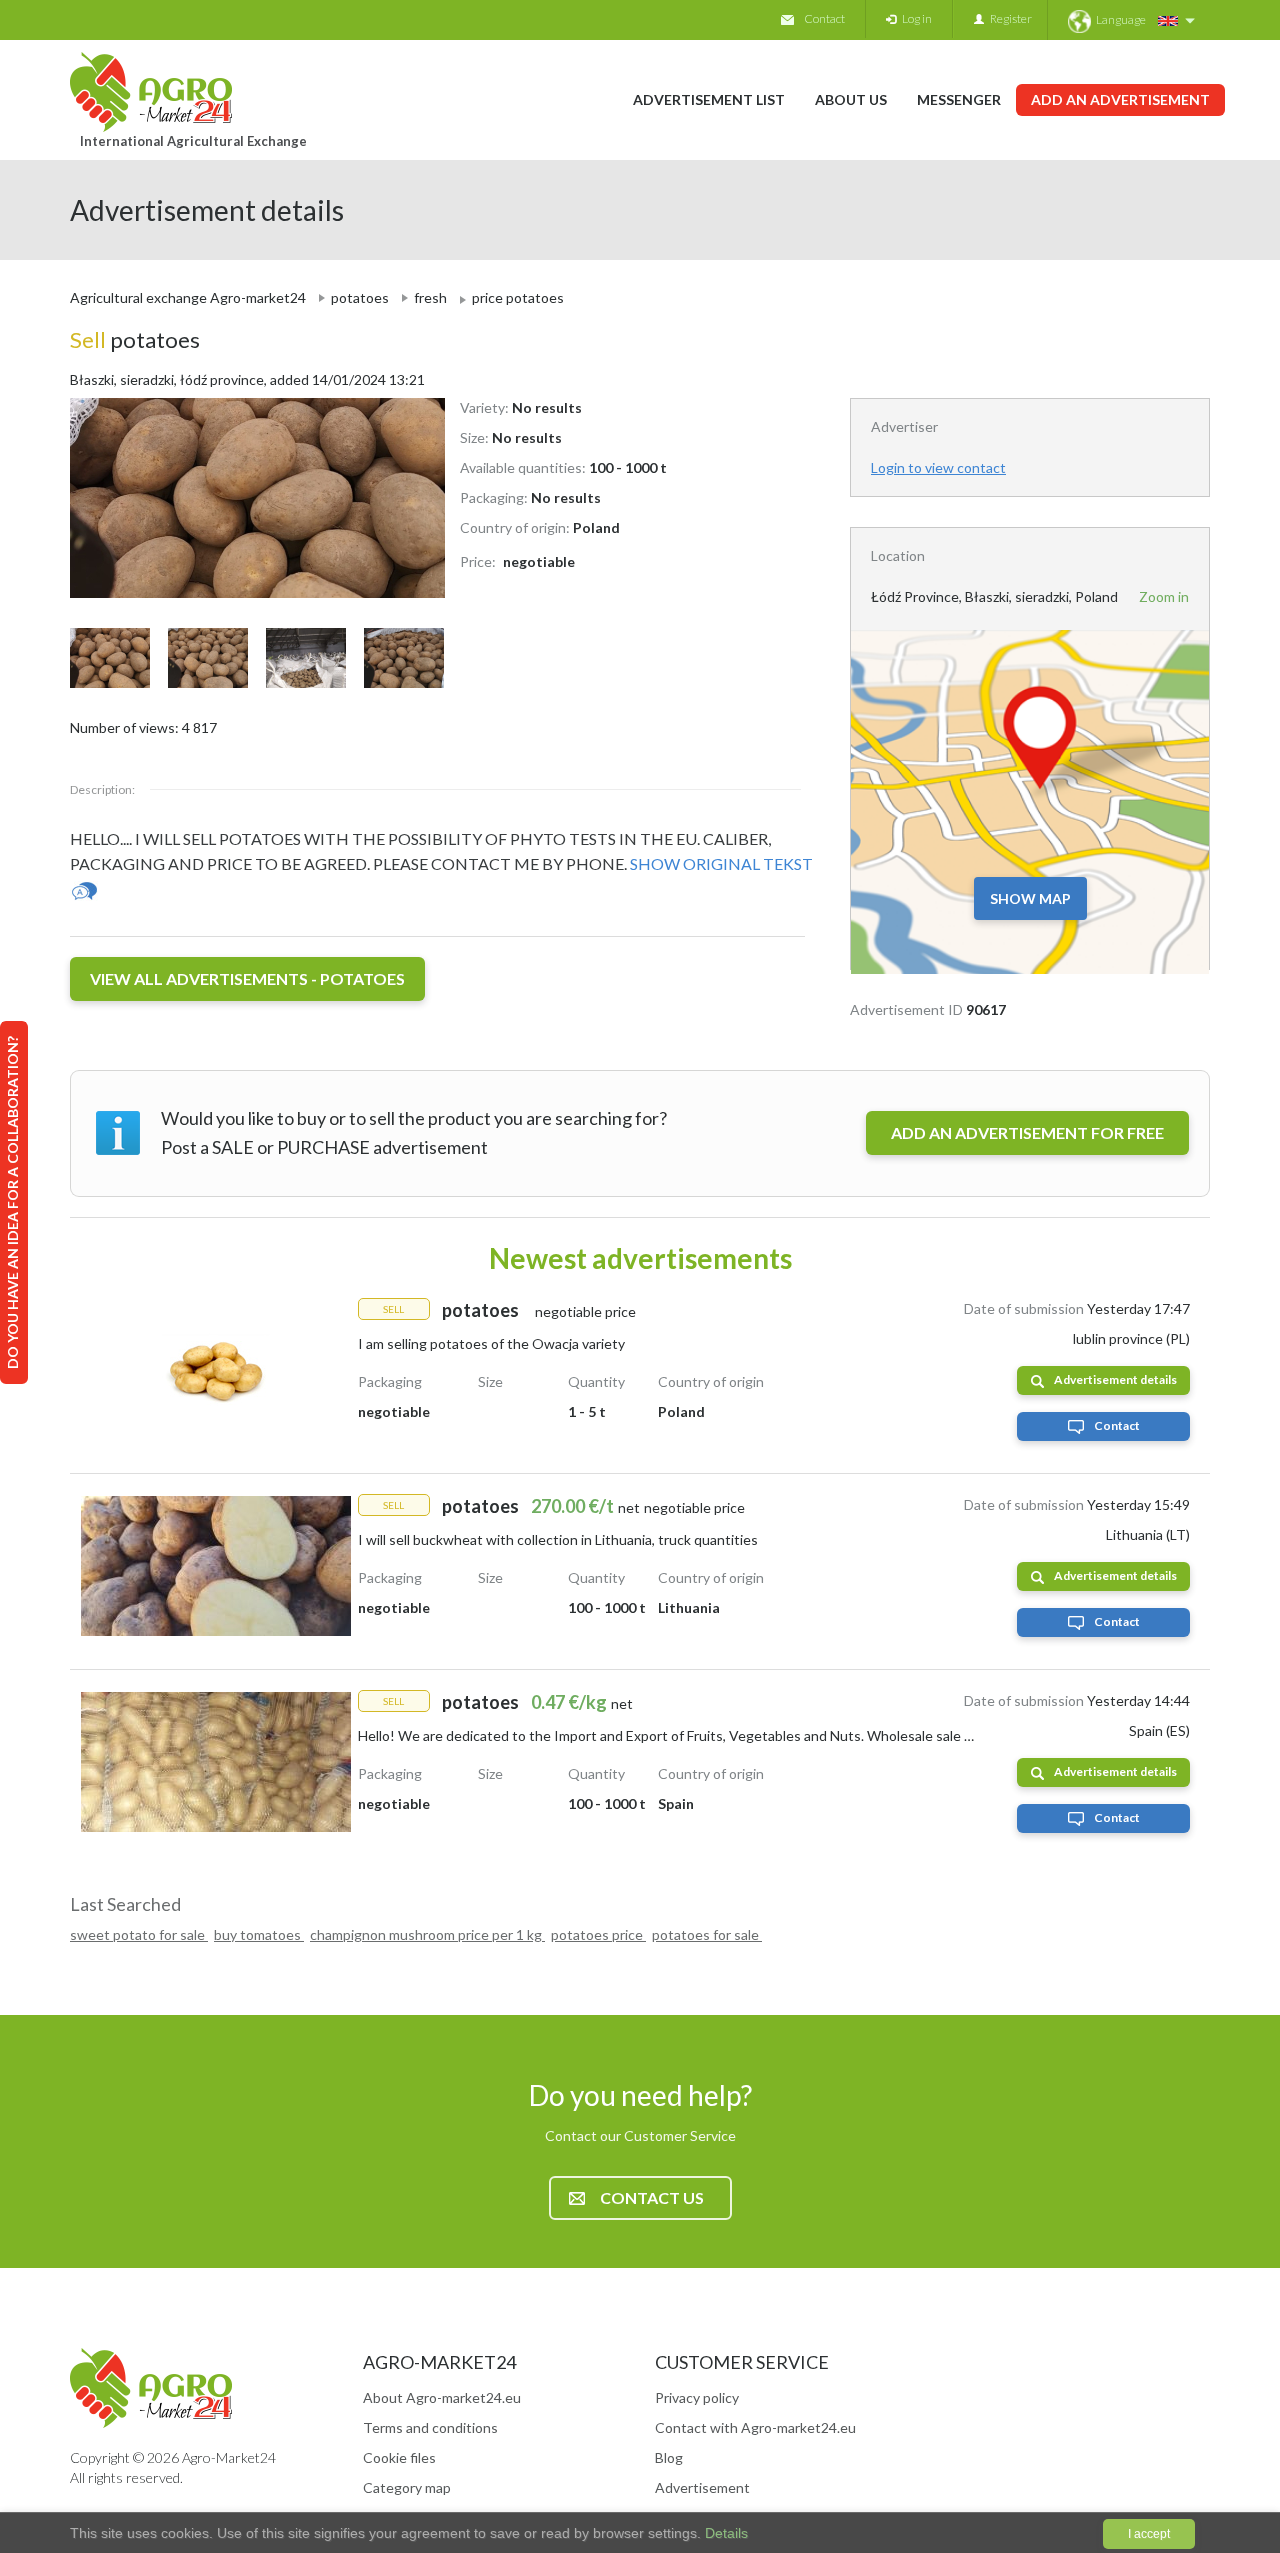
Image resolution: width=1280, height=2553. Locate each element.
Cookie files (399, 2457)
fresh (430, 297)
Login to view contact (938, 467)
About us (851, 99)
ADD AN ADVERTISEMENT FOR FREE (1027, 1132)
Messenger (959, 99)
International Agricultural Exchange (193, 141)
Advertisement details (1115, 1379)
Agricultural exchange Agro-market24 (188, 297)
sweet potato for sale (139, 1934)
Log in (914, 18)
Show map (1030, 898)
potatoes (360, 297)
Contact (824, 18)
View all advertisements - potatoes (247, 978)
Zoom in (1164, 596)
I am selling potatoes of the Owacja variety (491, 1343)
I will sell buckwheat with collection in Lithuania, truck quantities (558, 1539)
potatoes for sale (707, 1934)
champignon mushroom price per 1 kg (427, 1934)
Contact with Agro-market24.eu (755, 2427)
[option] (250, 498)
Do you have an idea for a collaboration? (12, 1202)
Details (724, 2533)
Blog (669, 2457)
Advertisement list (709, 99)
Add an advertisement (1120, 99)
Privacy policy (697, 2397)
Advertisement (702, 2487)
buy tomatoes (259, 1934)
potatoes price (598, 1934)
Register (1008, 18)
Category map (407, 2487)
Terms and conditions (430, 2427)
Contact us (652, 2197)
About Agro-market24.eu (442, 2397)
